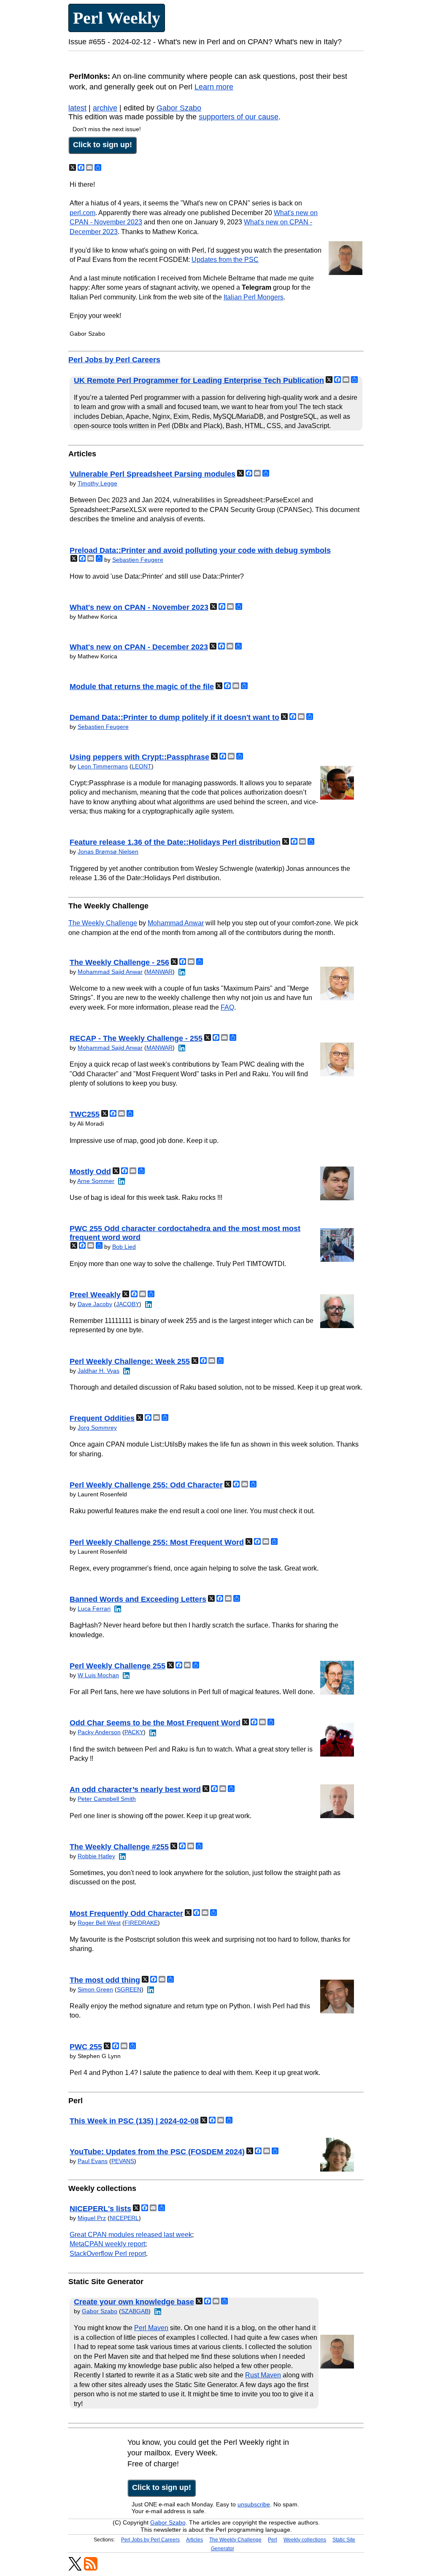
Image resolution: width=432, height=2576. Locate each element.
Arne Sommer (96, 1181)
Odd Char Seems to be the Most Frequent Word (155, 1723)
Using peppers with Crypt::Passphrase (139, 757)
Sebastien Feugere (138, 560)
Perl (273, 2540)
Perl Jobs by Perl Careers (114, 360)
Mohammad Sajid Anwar (110, 972)
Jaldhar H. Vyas (99, 1371)
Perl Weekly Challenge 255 (117, 1666)
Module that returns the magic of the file (142, 687)
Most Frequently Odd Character (126, 1913)
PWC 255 (86, 2047)
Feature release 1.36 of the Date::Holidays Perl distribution (175, 842)
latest (77, 108)
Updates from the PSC (225, 260)
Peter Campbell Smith (107, 1799)
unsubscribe (254, 2504)
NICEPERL (124, 2218)
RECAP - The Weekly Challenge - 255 (136, 1038)
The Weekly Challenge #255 (119, 1847)
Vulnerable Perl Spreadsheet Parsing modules (153, 474)
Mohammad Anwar (176, 923)
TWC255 (85, 1114)
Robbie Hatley (96, 1856)
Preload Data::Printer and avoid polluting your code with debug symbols (200, 550)
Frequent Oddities (102, 1418)
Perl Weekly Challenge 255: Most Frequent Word (157, 1542)
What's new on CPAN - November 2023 (139, 607)
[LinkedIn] (181, 972)
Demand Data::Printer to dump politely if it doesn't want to (174, 717)
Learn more (214, 87)
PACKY (134, 1732)
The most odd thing (105, 1980)
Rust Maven (263, 2375)
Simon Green (95, 1989)
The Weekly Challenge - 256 (119, 962)
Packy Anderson (99, 1732)
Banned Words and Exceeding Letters (138, 1599)
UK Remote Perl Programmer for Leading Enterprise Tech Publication (199, 380)
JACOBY (128, 1304)
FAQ (227, 1007)
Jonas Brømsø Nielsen (108, 851)
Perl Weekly (117, 18)
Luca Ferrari (94, 1609)
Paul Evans (93, 2161)
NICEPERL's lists (100, 2209)
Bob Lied (124, 1247)
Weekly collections (305, 2540)
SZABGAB (135, 2311)
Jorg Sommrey (97, 1428)
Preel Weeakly (95, 1295)
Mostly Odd (90, 1172)
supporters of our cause (239, 117)
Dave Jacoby (95, 1304)
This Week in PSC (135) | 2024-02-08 (134, 2121)
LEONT (142, 766)
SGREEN (129, 1989)
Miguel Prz (92, 2218)
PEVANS (123, 2161)
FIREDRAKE (141, 1923)
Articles (194, 2540)
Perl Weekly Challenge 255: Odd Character (146, 1485)
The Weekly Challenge (103, 923)
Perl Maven (151, 2328)
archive (105, 108)
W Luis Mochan (98, 1675)
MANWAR (159, 972)
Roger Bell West (99, 1923)
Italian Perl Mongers (254, 297)
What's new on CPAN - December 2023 (139, 647)
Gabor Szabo (179, 108)
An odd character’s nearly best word (135, 1789)
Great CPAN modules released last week (131, 2235)
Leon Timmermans (103, 766)
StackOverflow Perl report (108, 2254)
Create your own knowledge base (134, 2302)
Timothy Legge (97, 483)
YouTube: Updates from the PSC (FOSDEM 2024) (157, 2152)
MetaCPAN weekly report (107, 2244)
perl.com (82, 213)
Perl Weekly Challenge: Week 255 (130, 1361)
